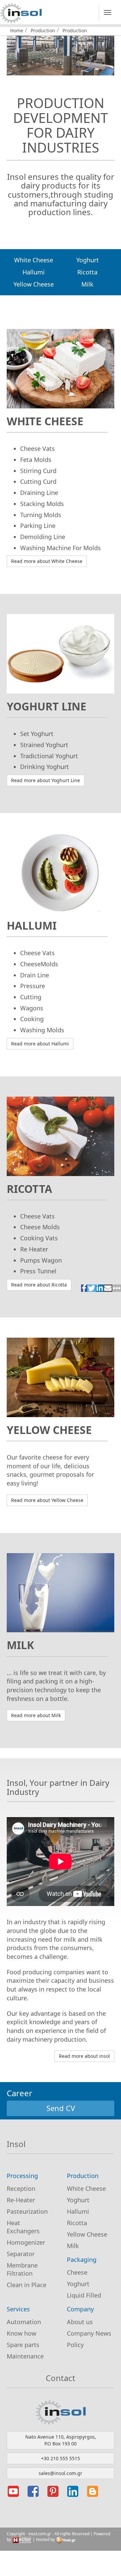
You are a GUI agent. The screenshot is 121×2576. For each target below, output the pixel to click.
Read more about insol (84, 2056)
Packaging (82, 2260)
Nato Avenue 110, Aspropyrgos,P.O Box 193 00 (61, 2440)
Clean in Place (27, 2285)
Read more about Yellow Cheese (47, 1500)
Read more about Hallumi (40, 1044)
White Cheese (34, 260)
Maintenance (25, 2356)
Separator (21, 2254)
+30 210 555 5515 (61, 2458)
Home (17, 30)
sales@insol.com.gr (61, 2473)
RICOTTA (29, 1189)
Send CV (61, 2108)
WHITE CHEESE (45, 421)
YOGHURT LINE (47, 706)
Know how (22, 2333)
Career (19, 2093)
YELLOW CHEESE (49, 1430)
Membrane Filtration (22, 2269)
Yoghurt (88, 260)
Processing (22, 2176)
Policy (75, 2345)
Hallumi (34, 272)
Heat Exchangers (23, 2227)
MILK (20, 1645)
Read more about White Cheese (47, 561)
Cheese (77, 2272)
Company (80, 2309)
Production (43, 30)
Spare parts (23, 2345)
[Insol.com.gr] (21, 13)
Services (18, 2309)
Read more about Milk (36, 1715)
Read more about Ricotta (39, 1285)
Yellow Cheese (34, 284)
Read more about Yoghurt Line (46, 780)
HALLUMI (32, 925)
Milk (87, 284)
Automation (24, 2322)
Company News (89, 2333)
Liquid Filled (84, 2295)
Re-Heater (21, 2200)
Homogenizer (26, 2242)
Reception (21, 2188)
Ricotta (87, 272)
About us (80, 2322)
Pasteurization (27, 2211)
